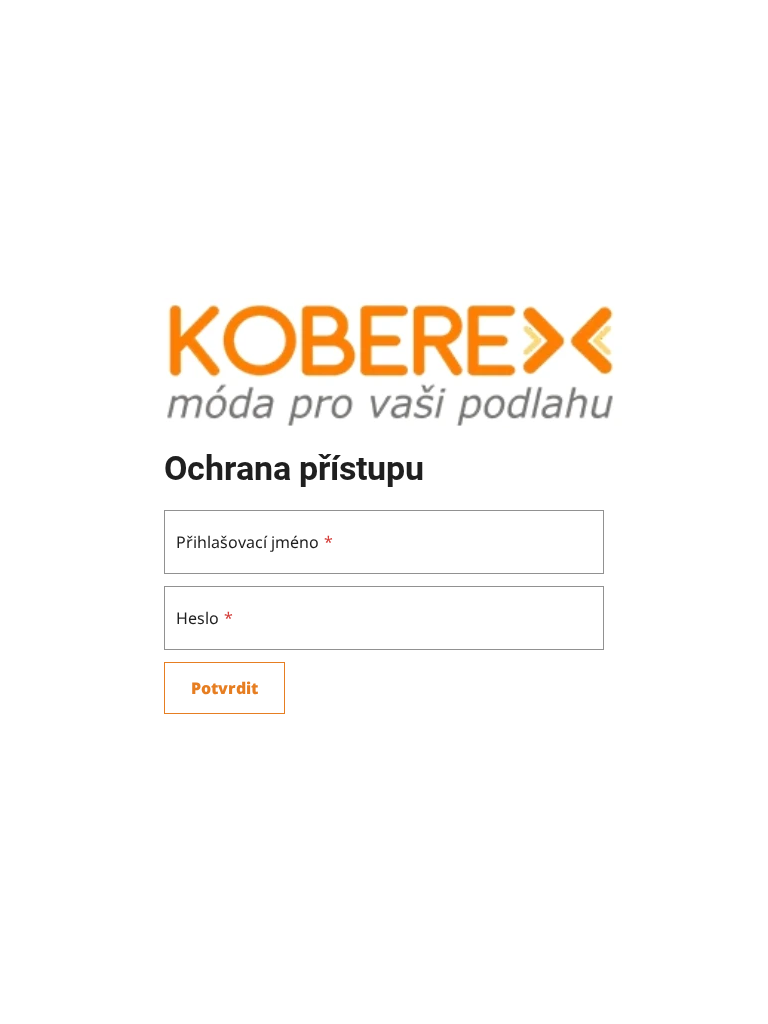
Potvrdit (224, 688)
